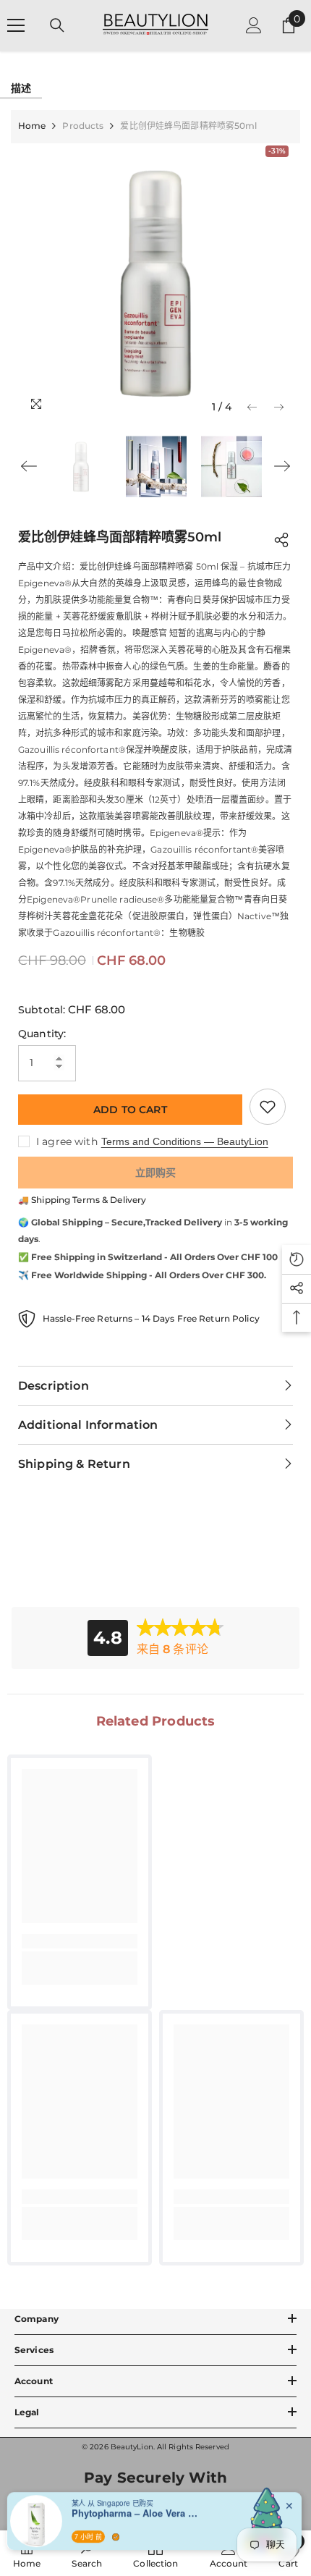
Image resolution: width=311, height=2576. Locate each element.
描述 (21, 88)
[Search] (57, 25)
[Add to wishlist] (268, 1107)
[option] (155, 282)
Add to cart (130, 1110)
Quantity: (42, 1034)
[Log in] (254, 25)
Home (32, 126)
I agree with (67, 1141)
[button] (252, 407)
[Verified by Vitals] (116, 2534)
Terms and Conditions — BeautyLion (185, 1141)
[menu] (16, 25)
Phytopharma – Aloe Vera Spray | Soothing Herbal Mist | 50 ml (137, 2510)
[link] (80, 1941)
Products (83, 126)
